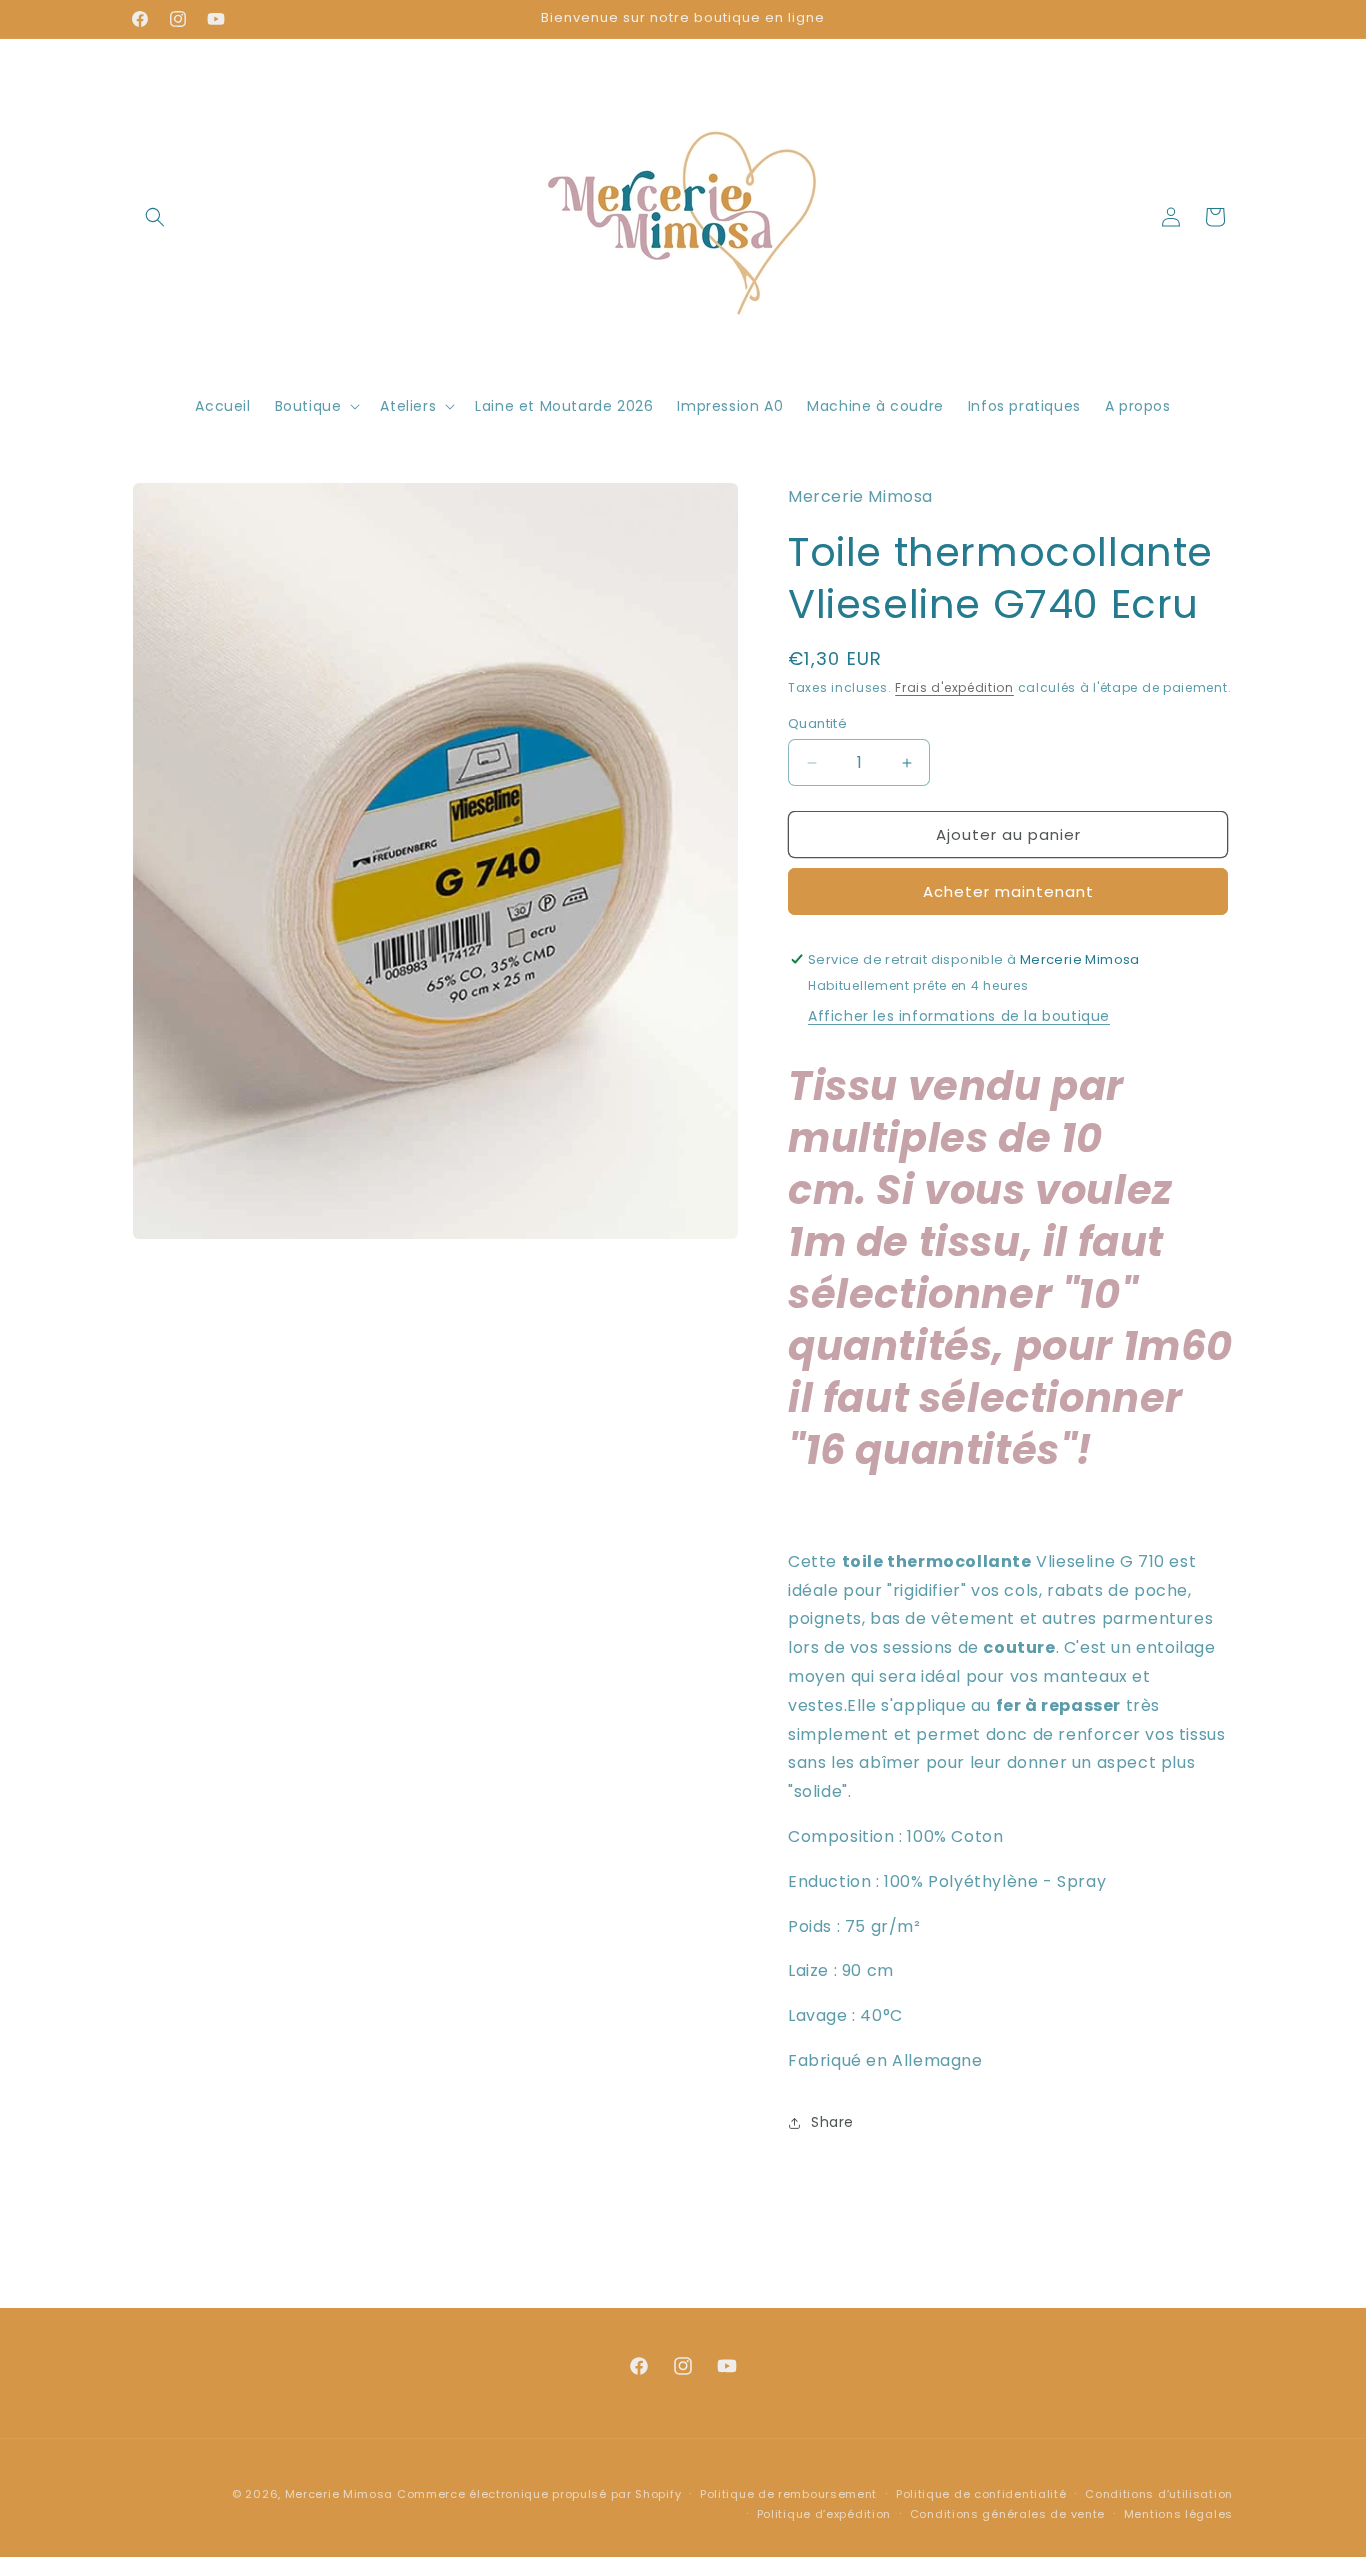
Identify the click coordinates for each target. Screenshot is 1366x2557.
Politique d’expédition (824, 2514)
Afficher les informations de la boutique (959, 1016)
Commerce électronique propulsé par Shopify (539, 2494)
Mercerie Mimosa (339, 2494)
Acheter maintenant (1008, 891)
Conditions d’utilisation (1159, 2494)
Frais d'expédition (954, 687)
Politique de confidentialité (981, 2494)
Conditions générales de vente (1007, 2514)
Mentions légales (1178, 2514)
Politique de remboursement (788, 2494)
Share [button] (832, 2122)
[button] (155, 217)
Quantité (817, 723)
